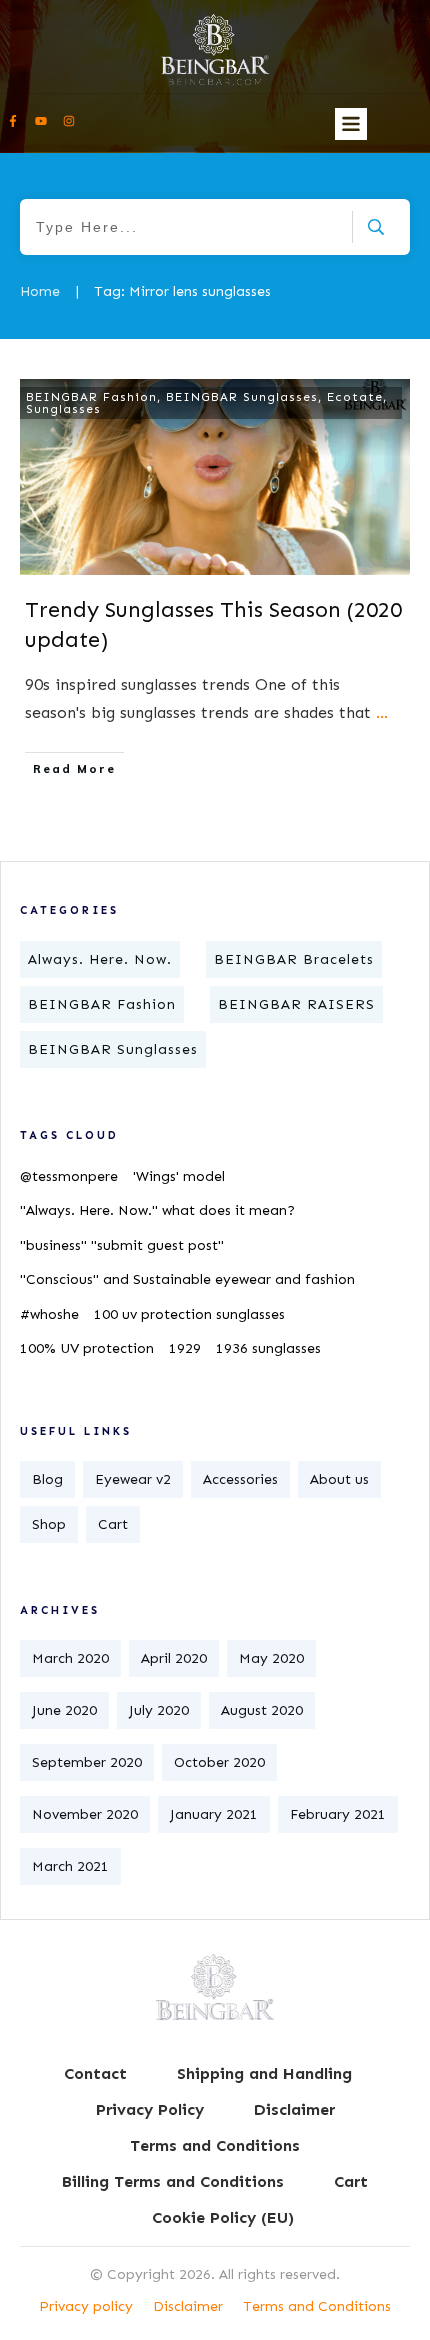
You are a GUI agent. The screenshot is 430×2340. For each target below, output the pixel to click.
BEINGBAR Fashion (91, 397)
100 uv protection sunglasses (189, 1314)
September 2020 (87, 1762)
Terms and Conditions (317, 2306)
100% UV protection (87, 1348)
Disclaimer (188, 2306)
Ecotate (355, 397)
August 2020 (262, 1710)
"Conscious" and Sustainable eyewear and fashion (187, 1279)
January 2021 (214, 1814)
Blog (47, 1479)
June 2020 (64, 1710)
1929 (185, 1348)
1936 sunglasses (268, 1348)
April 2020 (174, 1658)
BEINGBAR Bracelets (294, 959)
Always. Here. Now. (100, 959)
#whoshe (49, 1314)
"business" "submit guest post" (122, 1245)
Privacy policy (86, 2306)
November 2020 (85, 1814)
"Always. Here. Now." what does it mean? (157, 1210)
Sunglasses (63, 409)
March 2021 (70, 1866)
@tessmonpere (69, 1176)
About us (339, 1479)
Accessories (240, 1479)
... (382, 712)
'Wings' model (179, 1176)
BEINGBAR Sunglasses (242, 397)
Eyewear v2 (133, 1479)
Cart (113, 1524)
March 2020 (70, 1658)
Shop (49, 1524)
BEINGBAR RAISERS (296, 1004)
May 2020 (271, 1658)
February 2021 (338, 1814)
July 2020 (159, 1710)
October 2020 (219, 1762)
